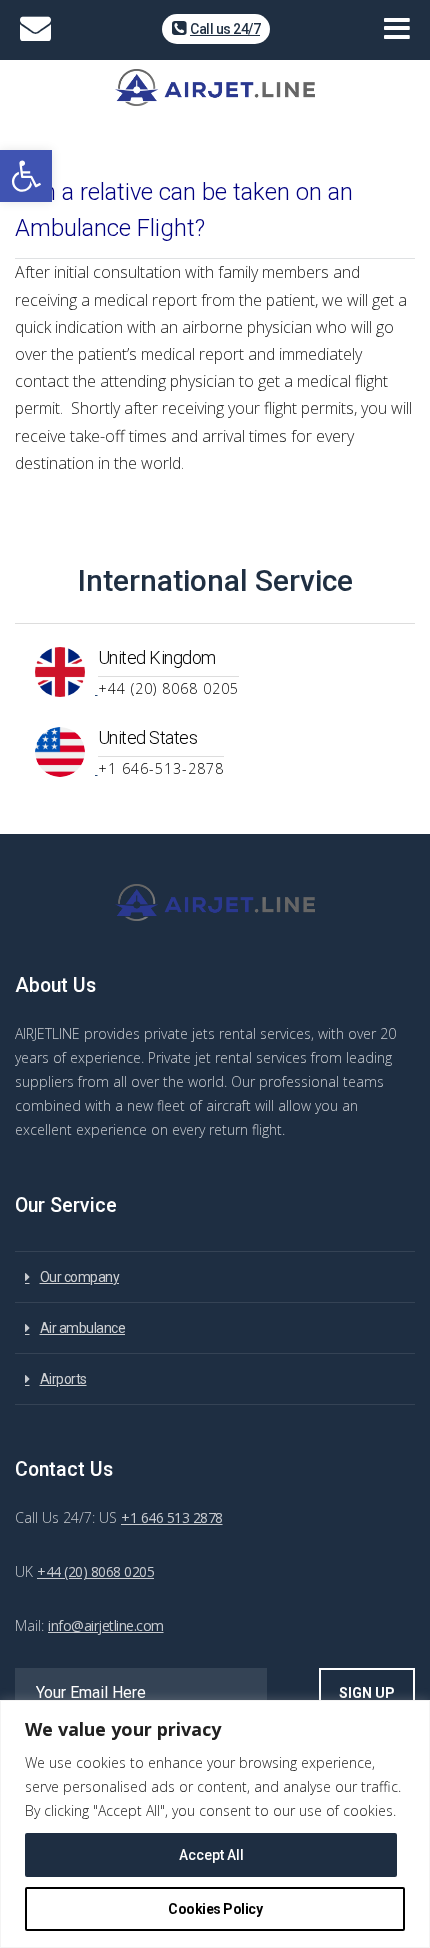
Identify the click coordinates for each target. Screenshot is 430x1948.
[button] (26, 176)
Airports (63, 1379)
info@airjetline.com (106, 1625)
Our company (80, 1277)
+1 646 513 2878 (172, 1517)
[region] (215, 1824)
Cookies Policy (215, 1909)
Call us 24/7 (225, 29)
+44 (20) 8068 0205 (95, 1571)
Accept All (211, 1855)
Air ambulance (83, 1328)
